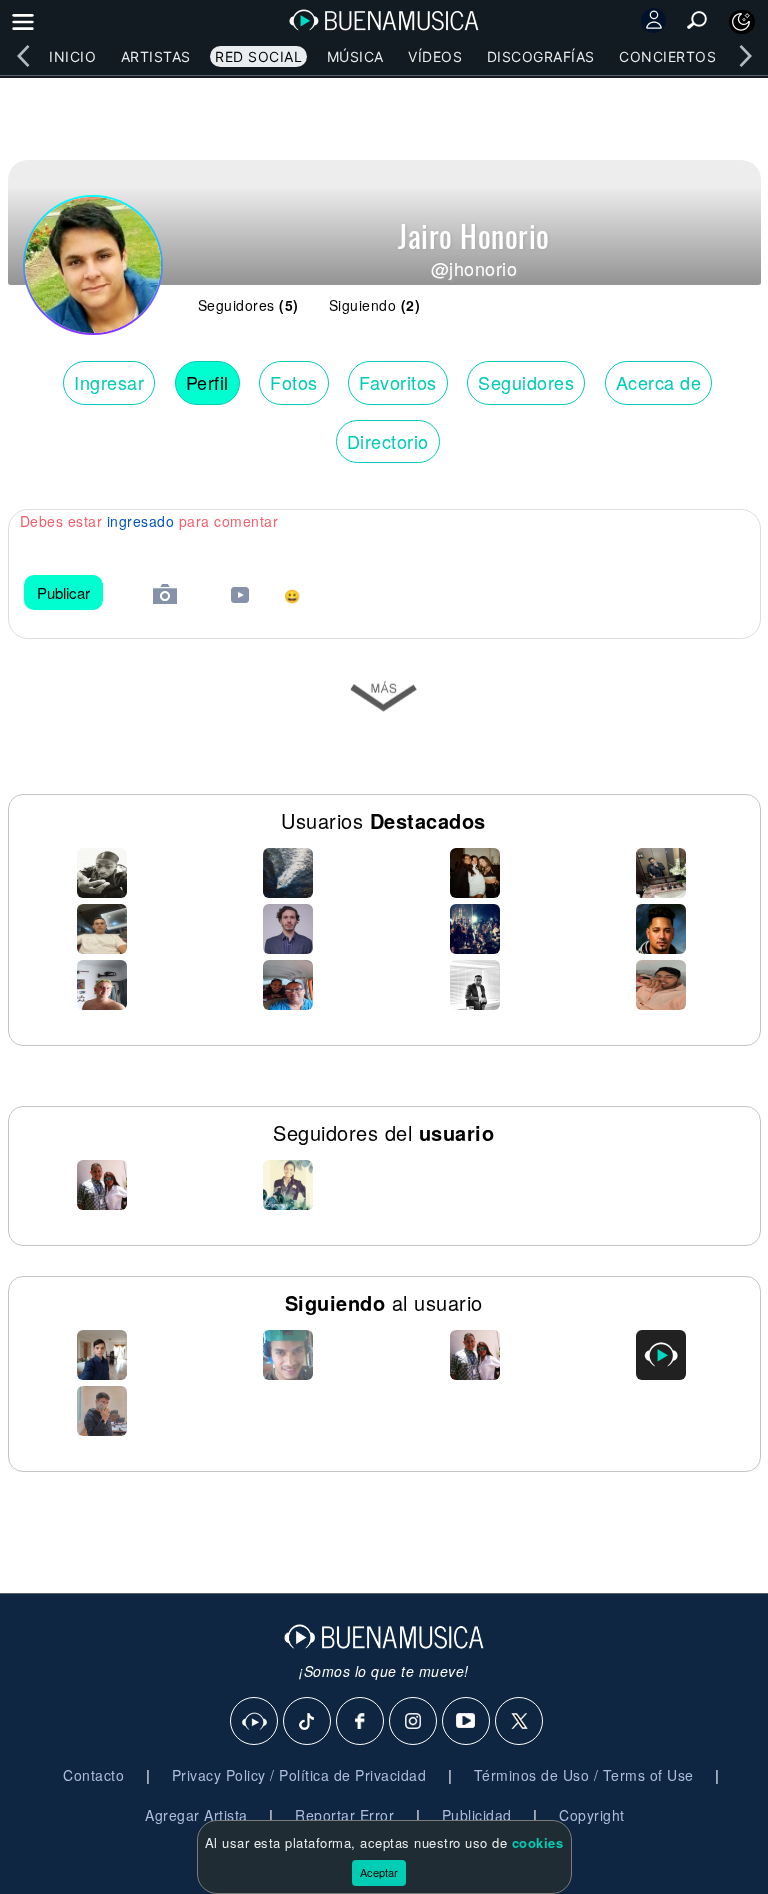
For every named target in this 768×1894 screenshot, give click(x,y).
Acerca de (659, 382)
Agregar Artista (196, 1815)
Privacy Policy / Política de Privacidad (299, 1775)
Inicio (72, 56)
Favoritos (398, 382)
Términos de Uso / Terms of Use (584, 1775)
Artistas (156, 56)
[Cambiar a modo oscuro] (742, 22)
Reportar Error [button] (344, 1815)
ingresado (141, 521)
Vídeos (435, 56)
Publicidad (477, 1815)
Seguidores (526, 382)
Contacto (93, 1775)
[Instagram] (414, 1722)
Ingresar (109, 382)
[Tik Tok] (308, 1722)
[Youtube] (467, 1722)
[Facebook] (361, 1722)
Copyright (592, 1815)
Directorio (388, 441)
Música (355, 56)
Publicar (63, 592)
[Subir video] (240, 597)
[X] (520, 1722)
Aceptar (379, 1872)
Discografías (541, 56)
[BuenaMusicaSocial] (255, 1722)
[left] (23, 56)
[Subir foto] (165, 596)
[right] (745, 56)
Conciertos (667, 56)
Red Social (258, 56)
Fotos (294, 382)
